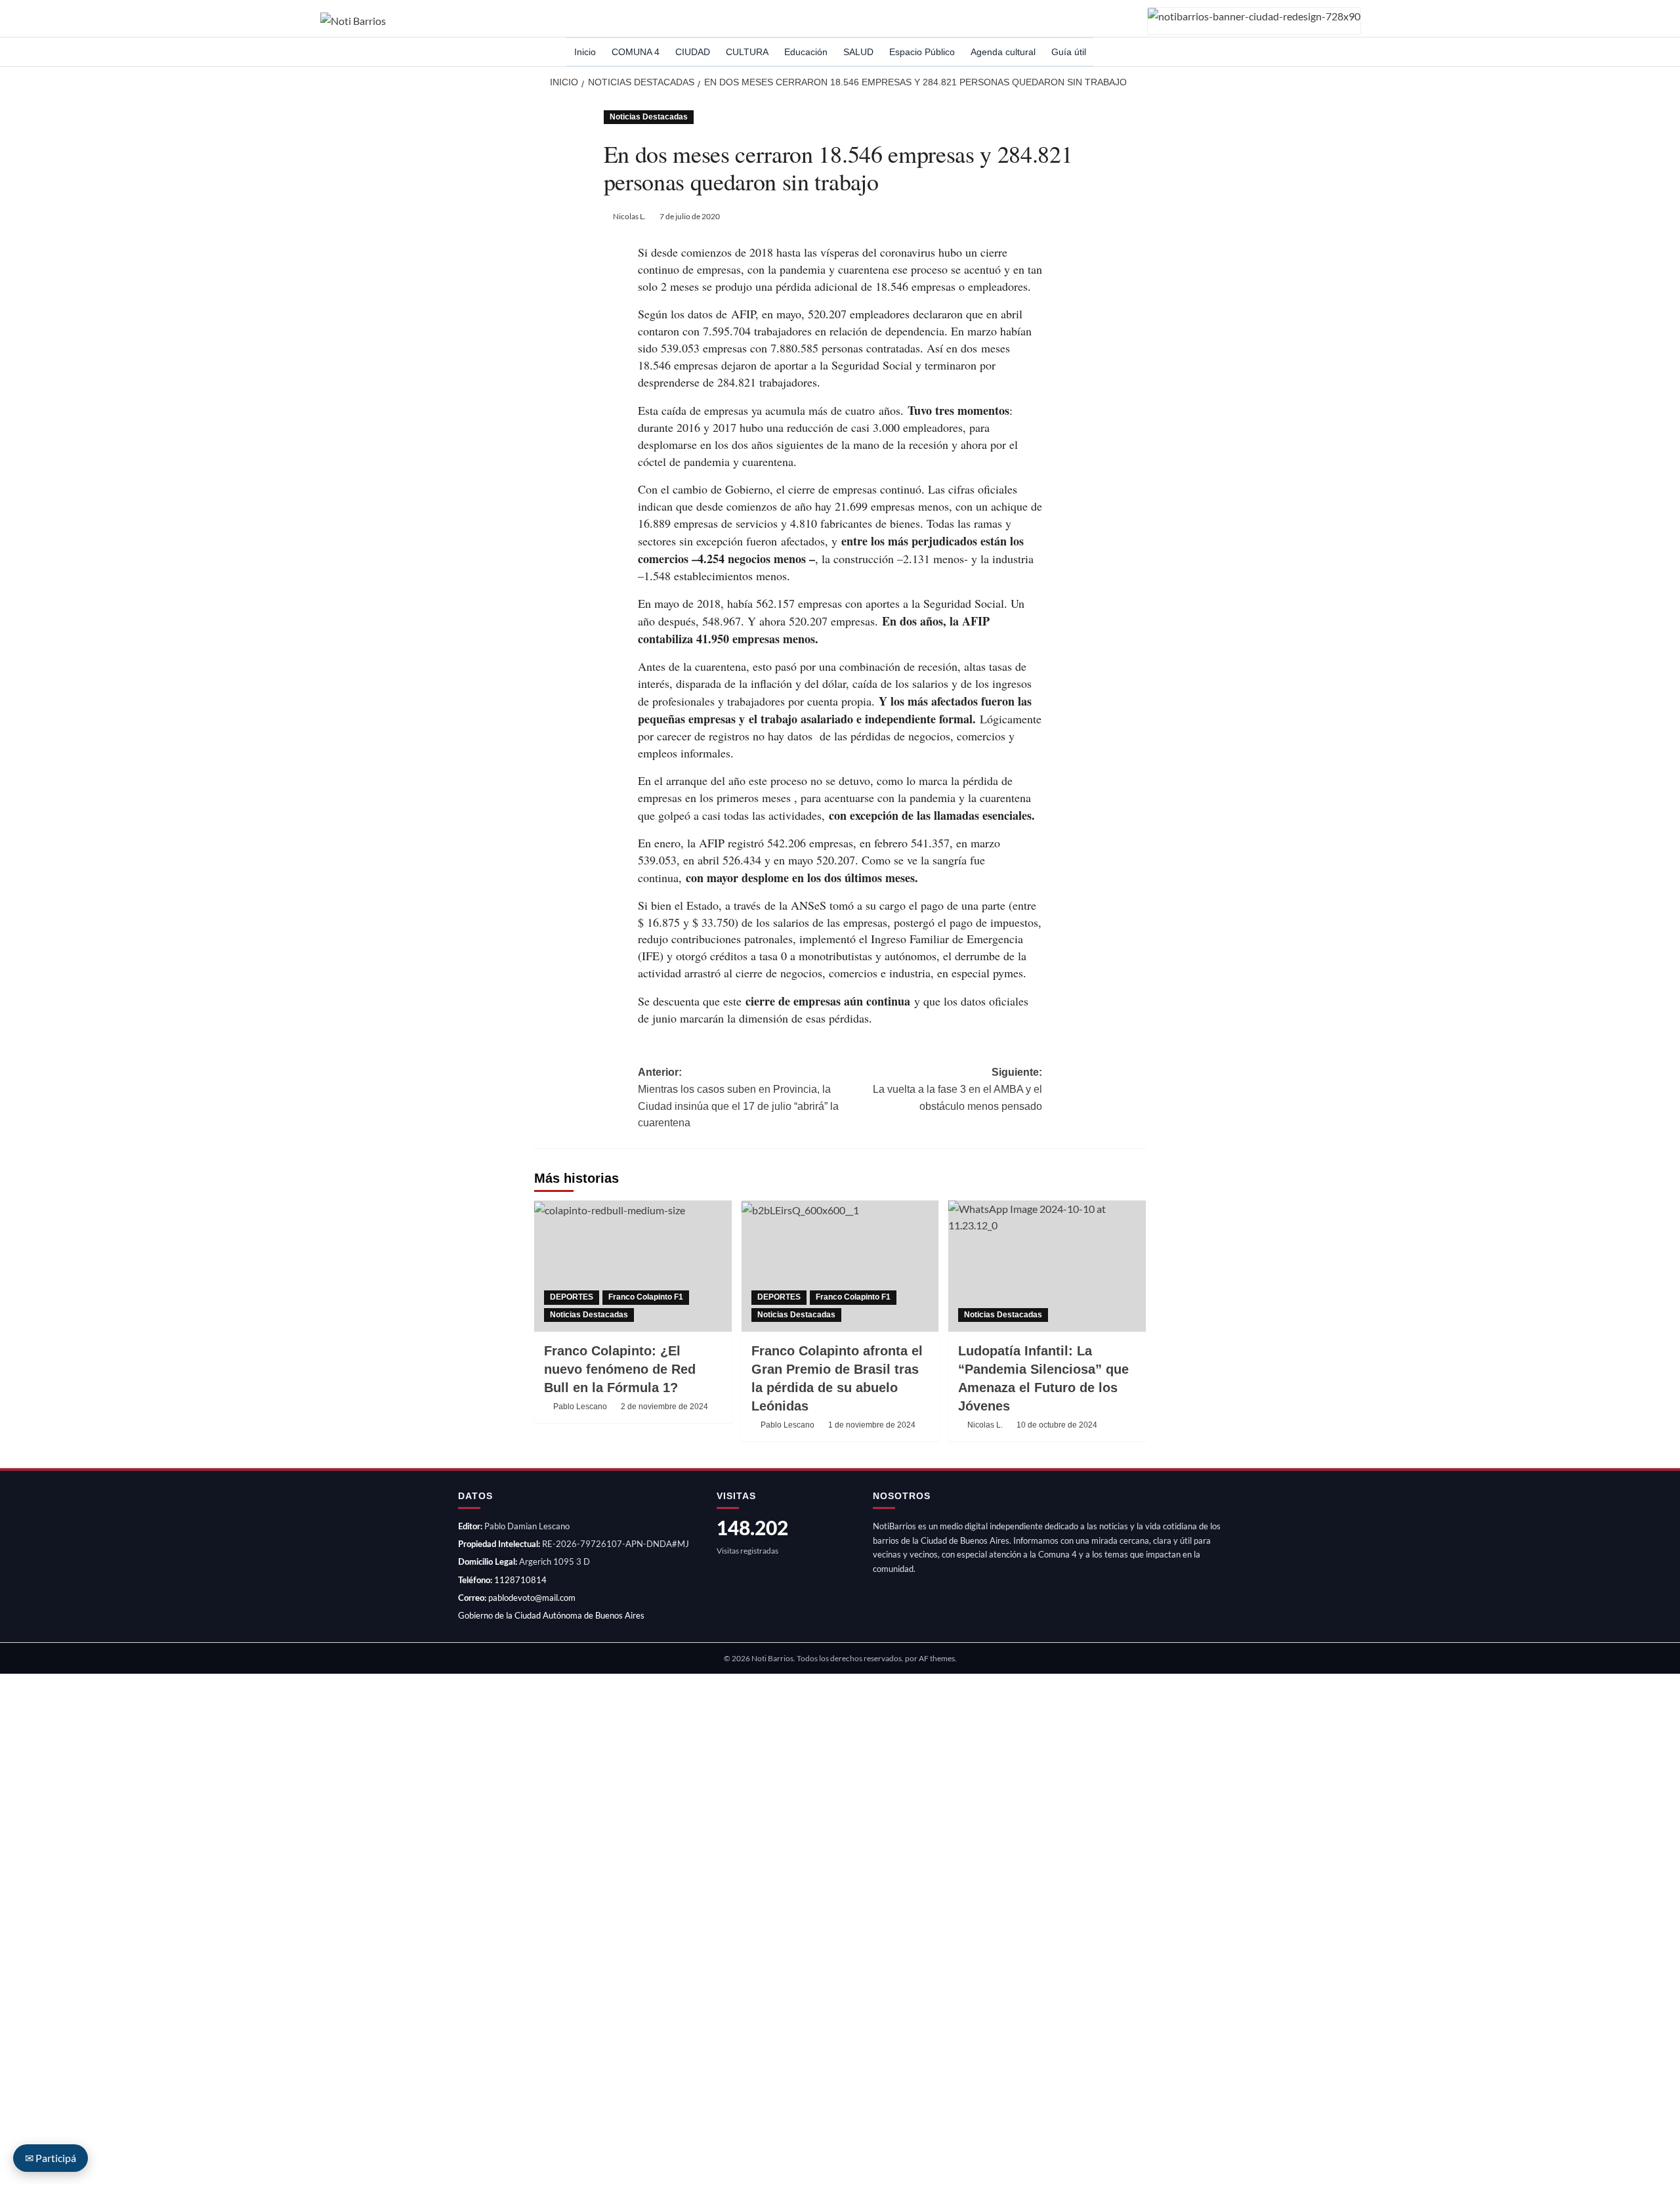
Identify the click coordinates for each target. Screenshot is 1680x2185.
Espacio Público (922, 52)
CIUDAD (693, 52)
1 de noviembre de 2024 (872, 1425)
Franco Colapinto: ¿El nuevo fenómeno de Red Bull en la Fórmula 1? (620, 1369)
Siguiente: (957, 1089)
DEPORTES (572, 1297)
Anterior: (738, 1097)
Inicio (585, 52)
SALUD (858, 52)
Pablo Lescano (580, 1407)
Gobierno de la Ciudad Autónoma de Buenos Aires (551, 1615)
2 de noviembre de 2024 (664, 1407)
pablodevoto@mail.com (532, 1598)
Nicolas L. (629, 216)
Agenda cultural (1003, 52)
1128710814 (520, 1580)
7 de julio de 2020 (690, 216)
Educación (806, 52)
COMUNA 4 (636, 52)
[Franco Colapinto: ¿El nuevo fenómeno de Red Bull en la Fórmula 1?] (633, 1266)
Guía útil (1069, 52)
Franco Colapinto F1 (646, 1297)
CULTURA (747, 52)
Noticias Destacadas (649, 117)
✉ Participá (51, 2158)
